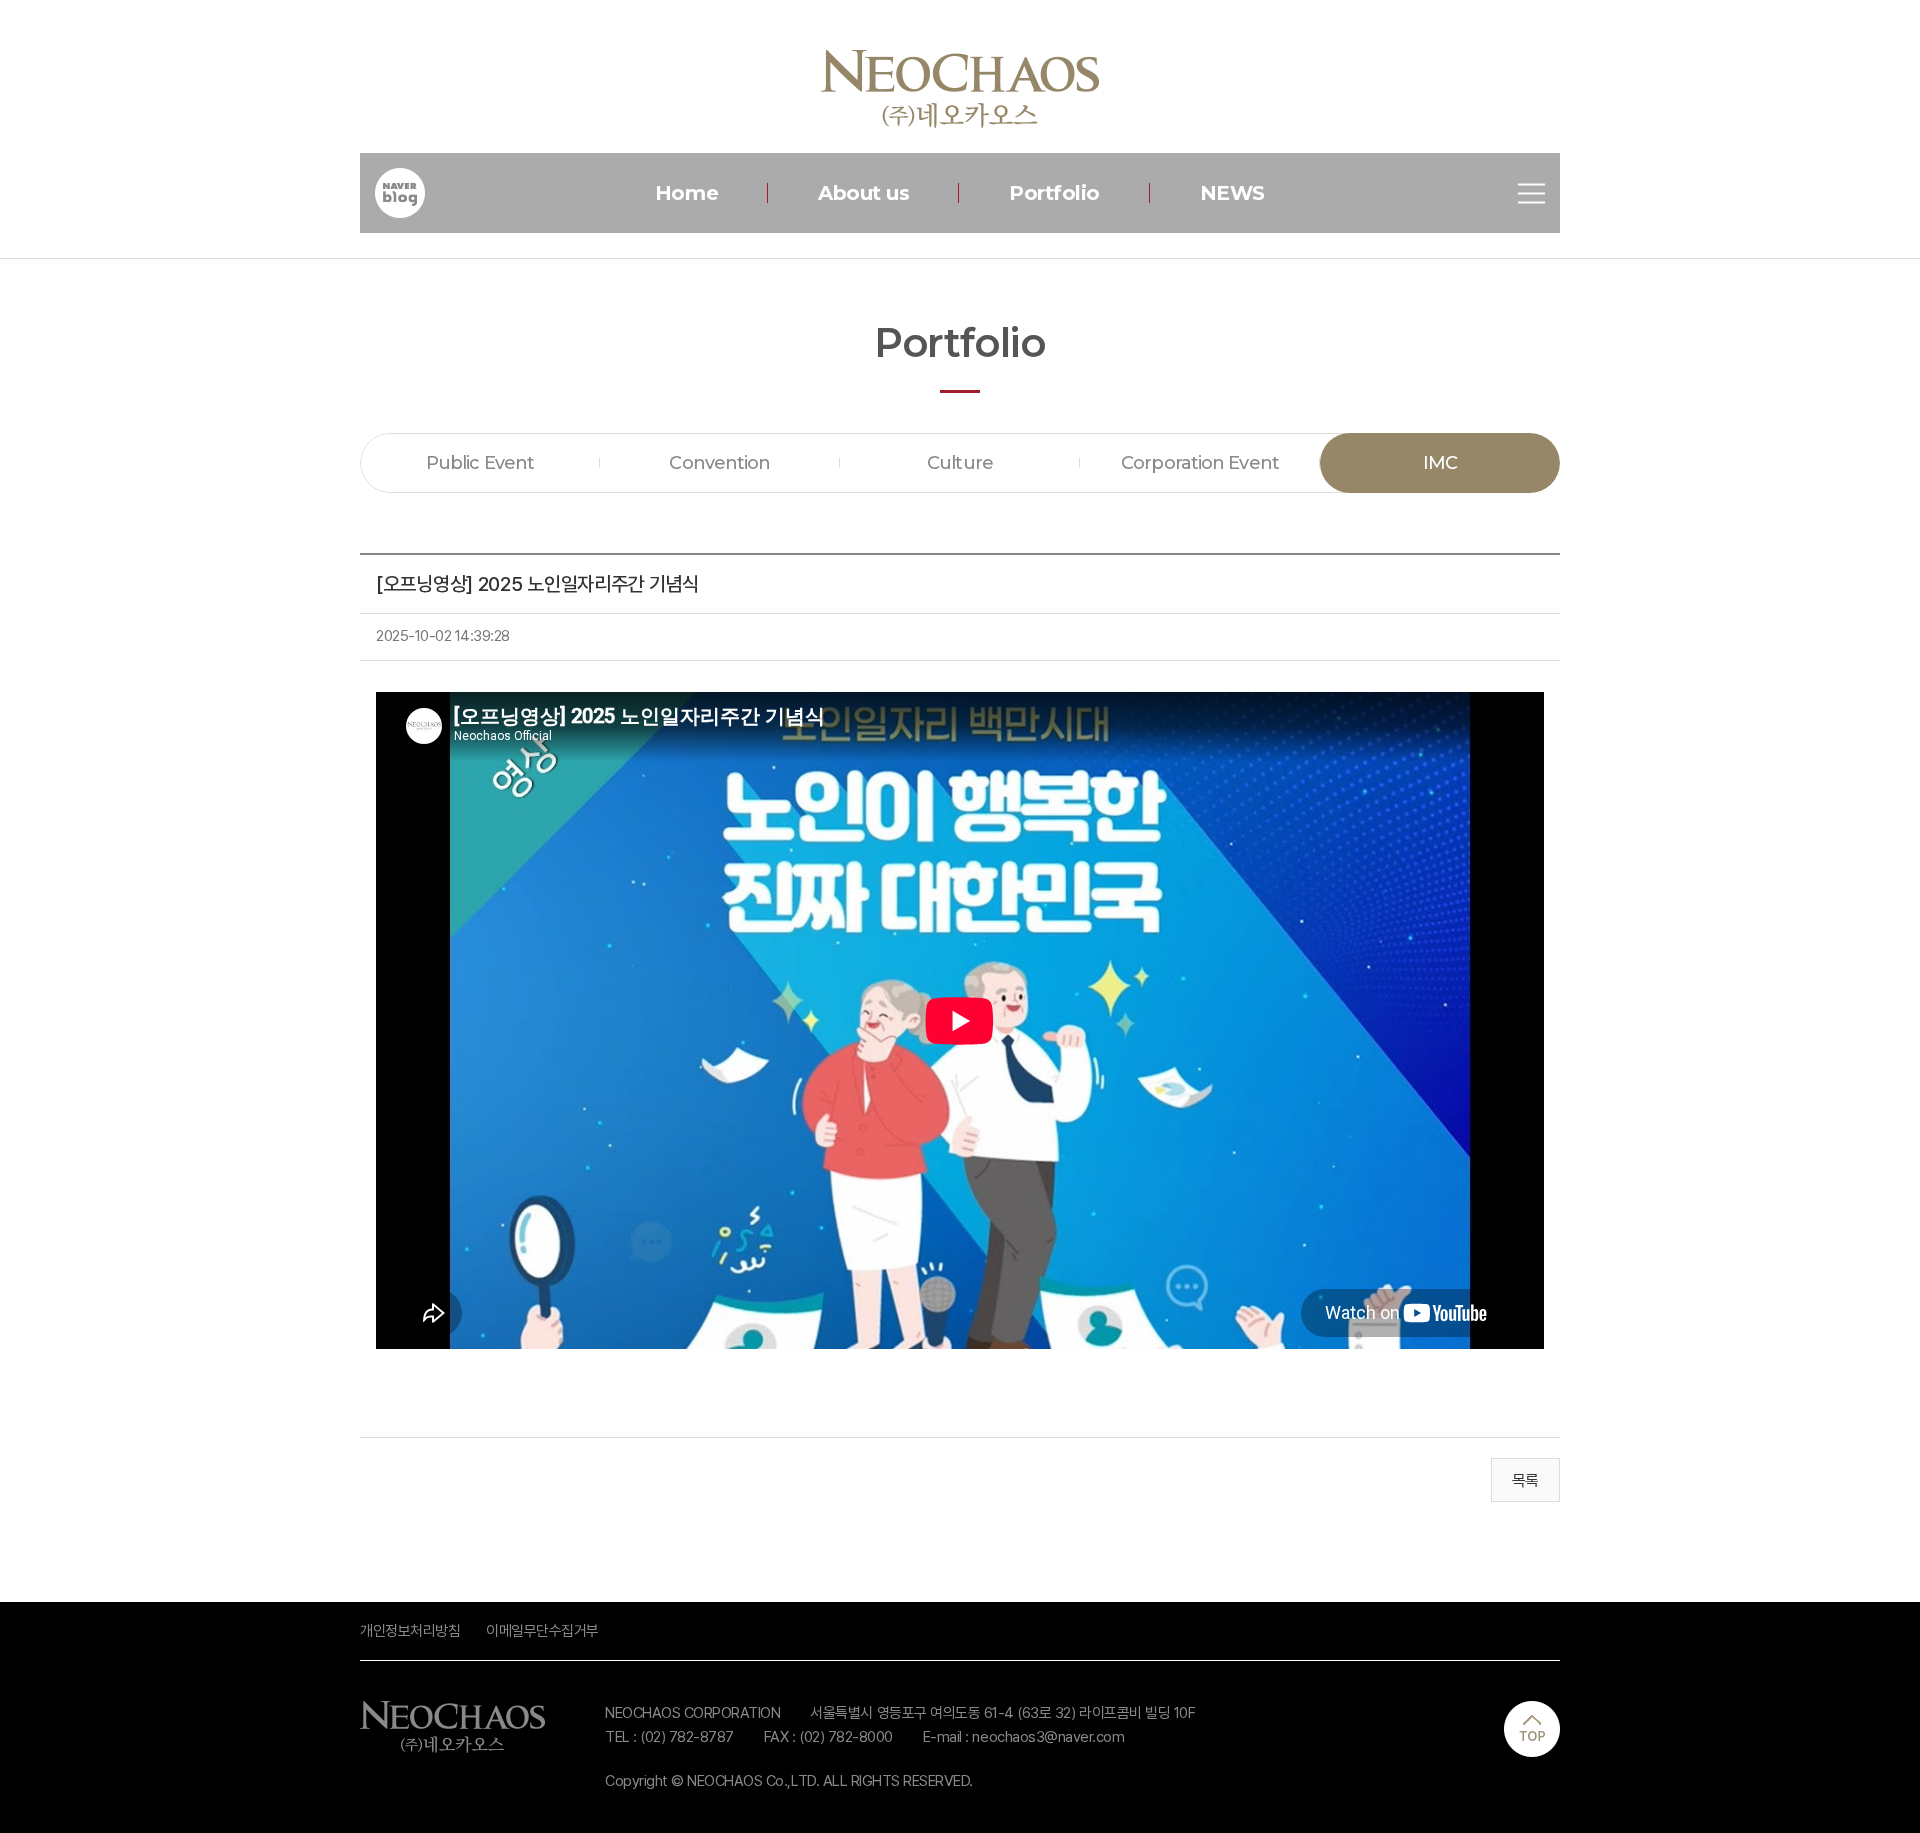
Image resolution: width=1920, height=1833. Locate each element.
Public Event (480, 463)
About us (863, 193)
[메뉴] (1531, 193)
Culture (960, 463)
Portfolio (1054, 193)
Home (686, 193)
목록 (1525, 1480)
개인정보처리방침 (410, 1631)
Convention (719, 463)
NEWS (1232, 193)
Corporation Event (1200, 463)
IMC (1440, 463)
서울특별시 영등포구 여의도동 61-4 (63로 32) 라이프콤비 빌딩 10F (1002, 1713)
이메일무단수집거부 (542, 1631)
